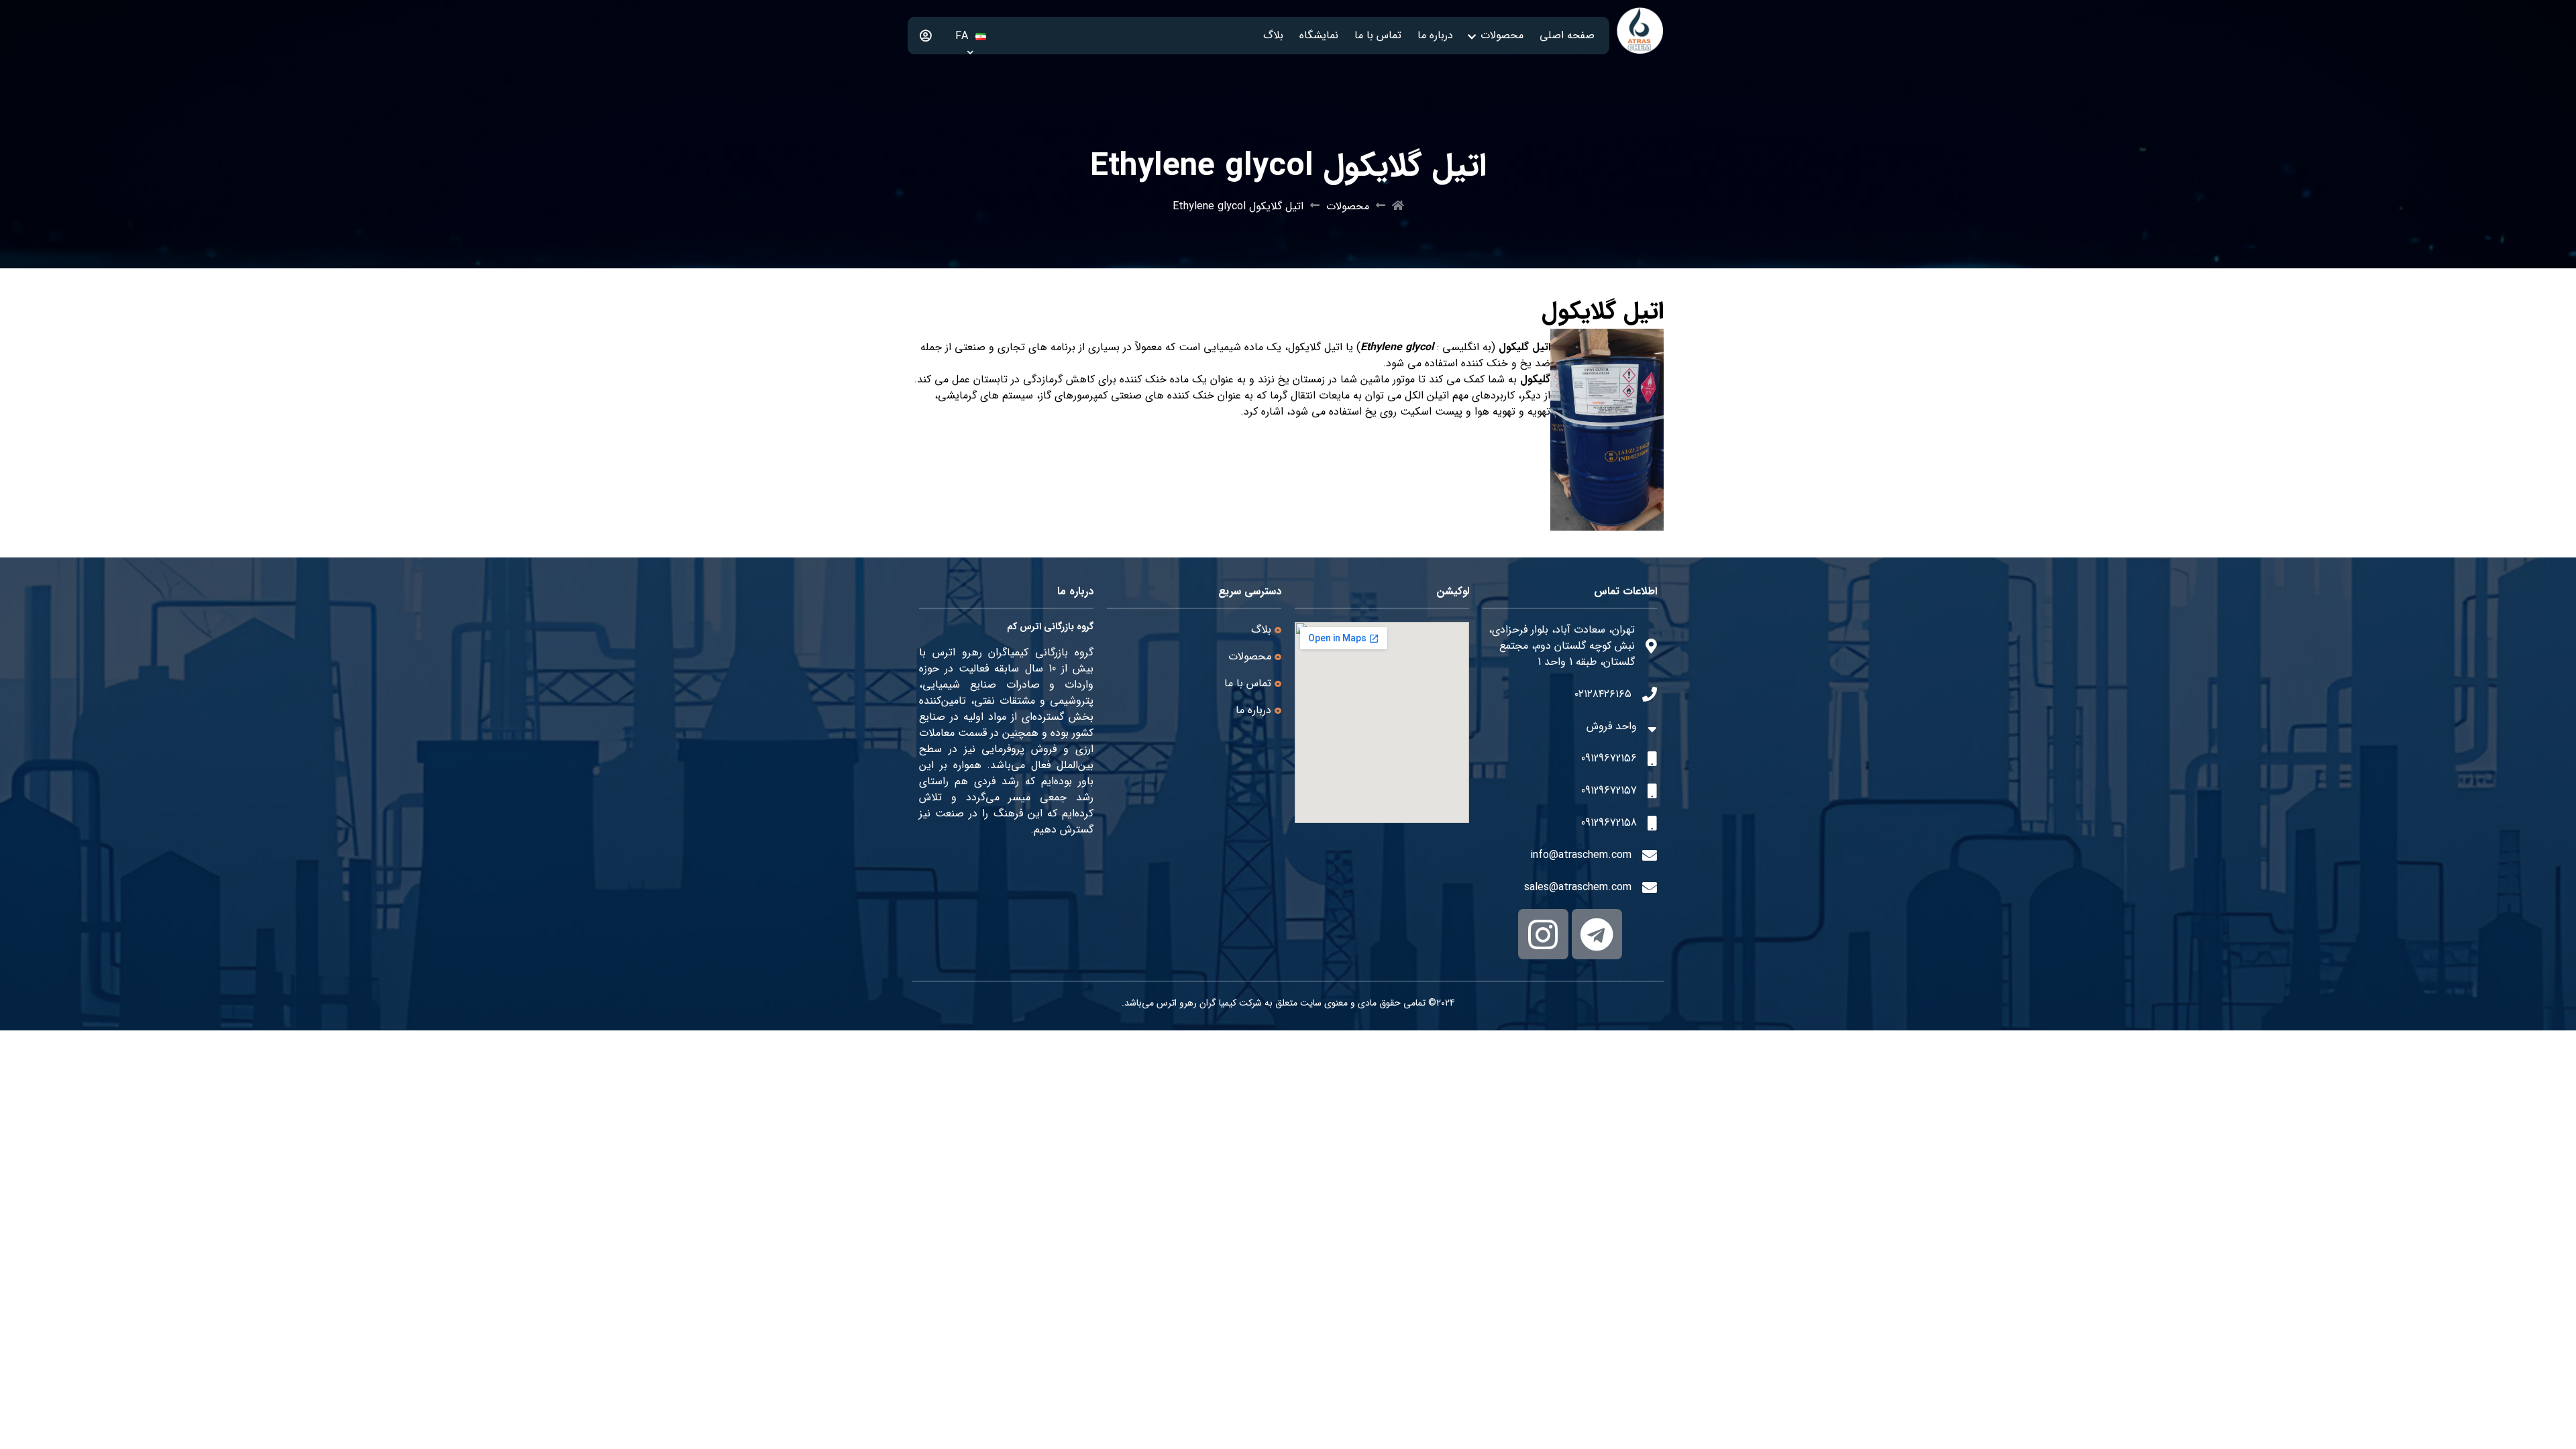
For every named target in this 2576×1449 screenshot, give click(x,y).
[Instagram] (1543, 934)
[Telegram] (1597, 934)
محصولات (1502, 35)
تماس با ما (1378, 35)
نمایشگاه (1319, 35)
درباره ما (1435, 35)
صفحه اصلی (1567, 35)
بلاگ (1273, 35)
